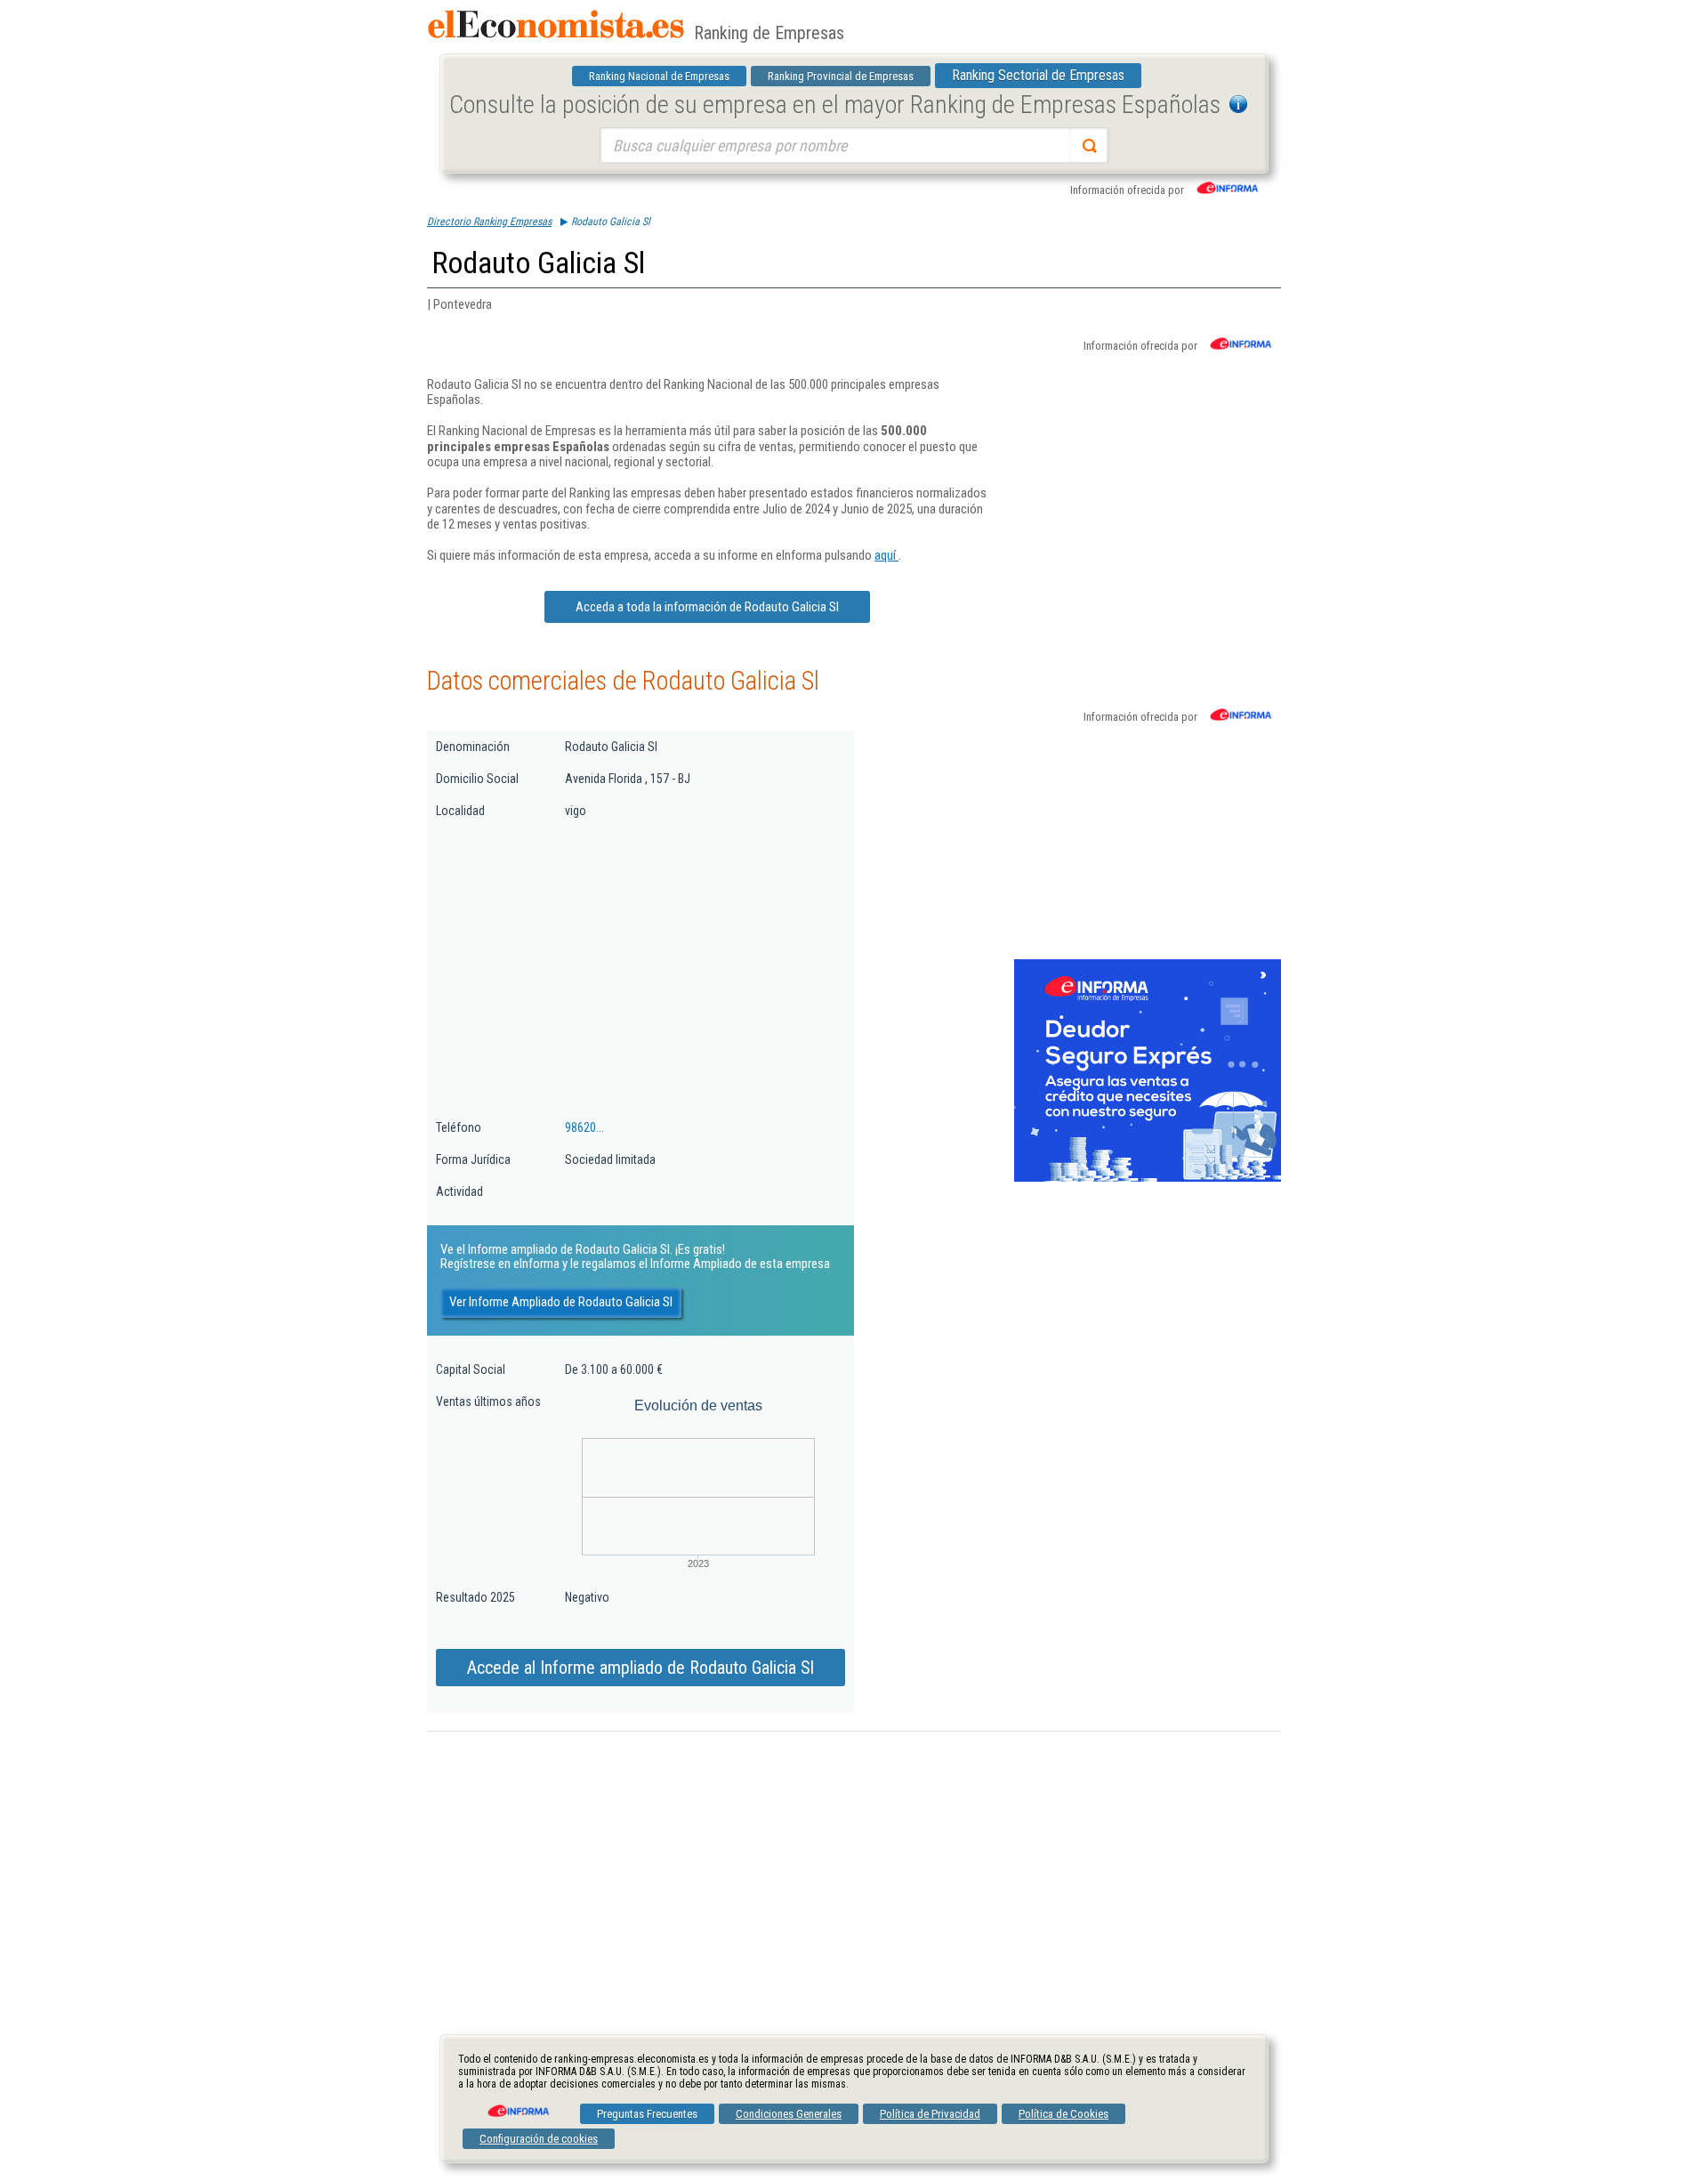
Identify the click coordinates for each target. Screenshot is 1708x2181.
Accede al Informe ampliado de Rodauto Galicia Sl (640, 1668)
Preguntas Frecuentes (647, 2114)
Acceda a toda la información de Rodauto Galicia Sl (707, 607)
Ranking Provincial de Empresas (841, 76)
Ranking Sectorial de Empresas (1038, 75)
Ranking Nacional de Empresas (659, 76)
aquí (886, 555)
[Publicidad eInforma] (1148, 1178)
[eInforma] (517, 2104)
